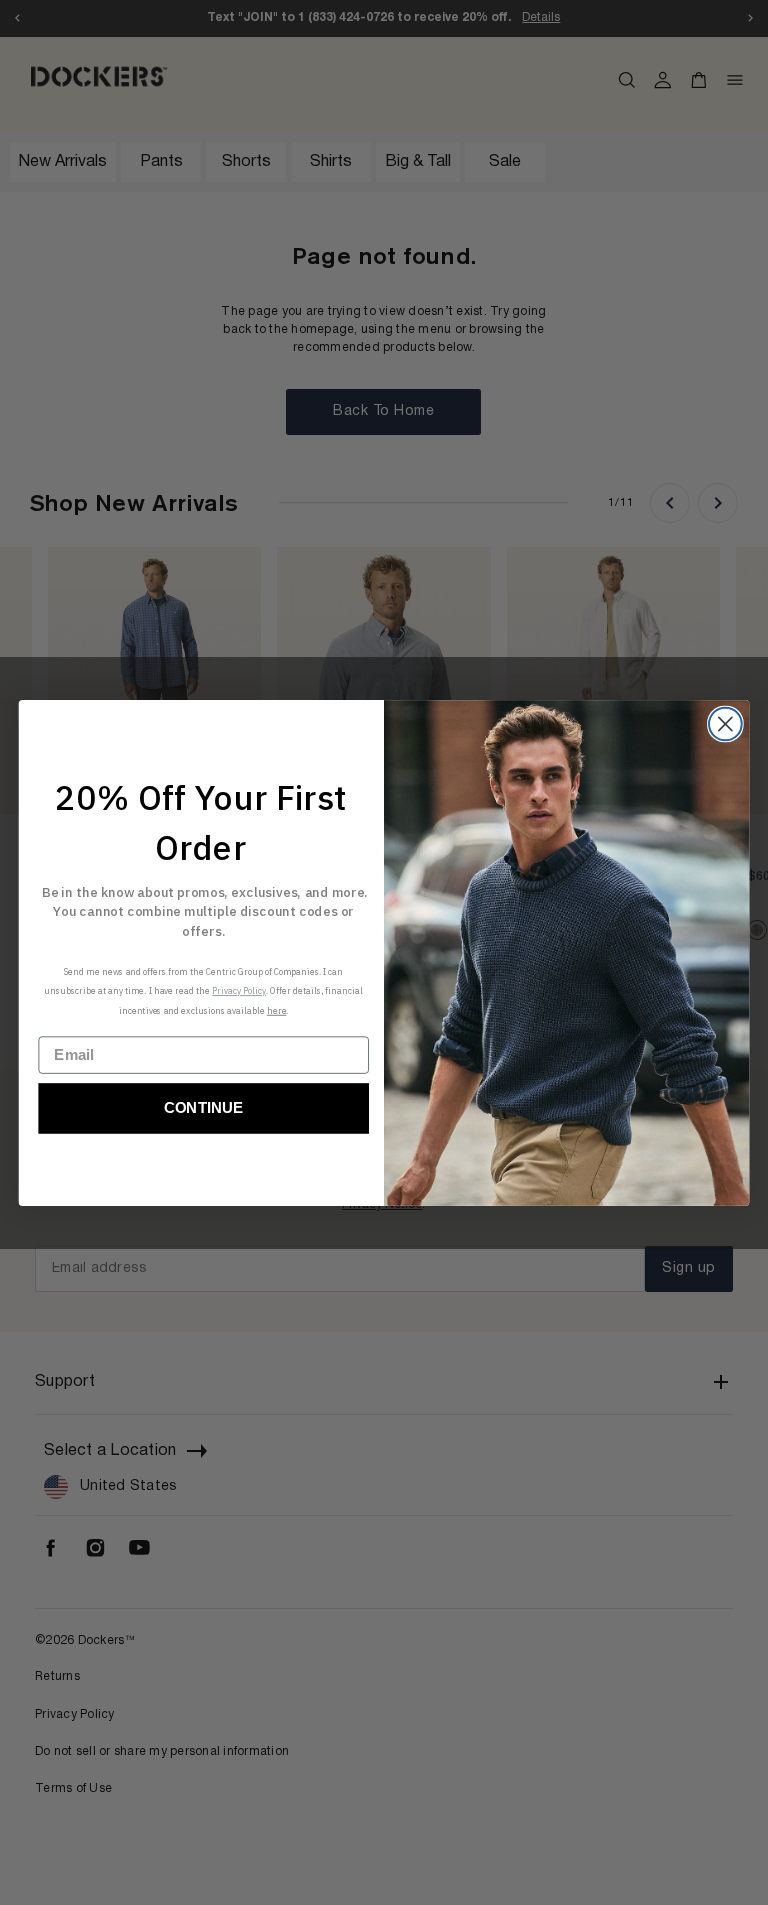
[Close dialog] (725, 723)
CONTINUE (204, 1108)
